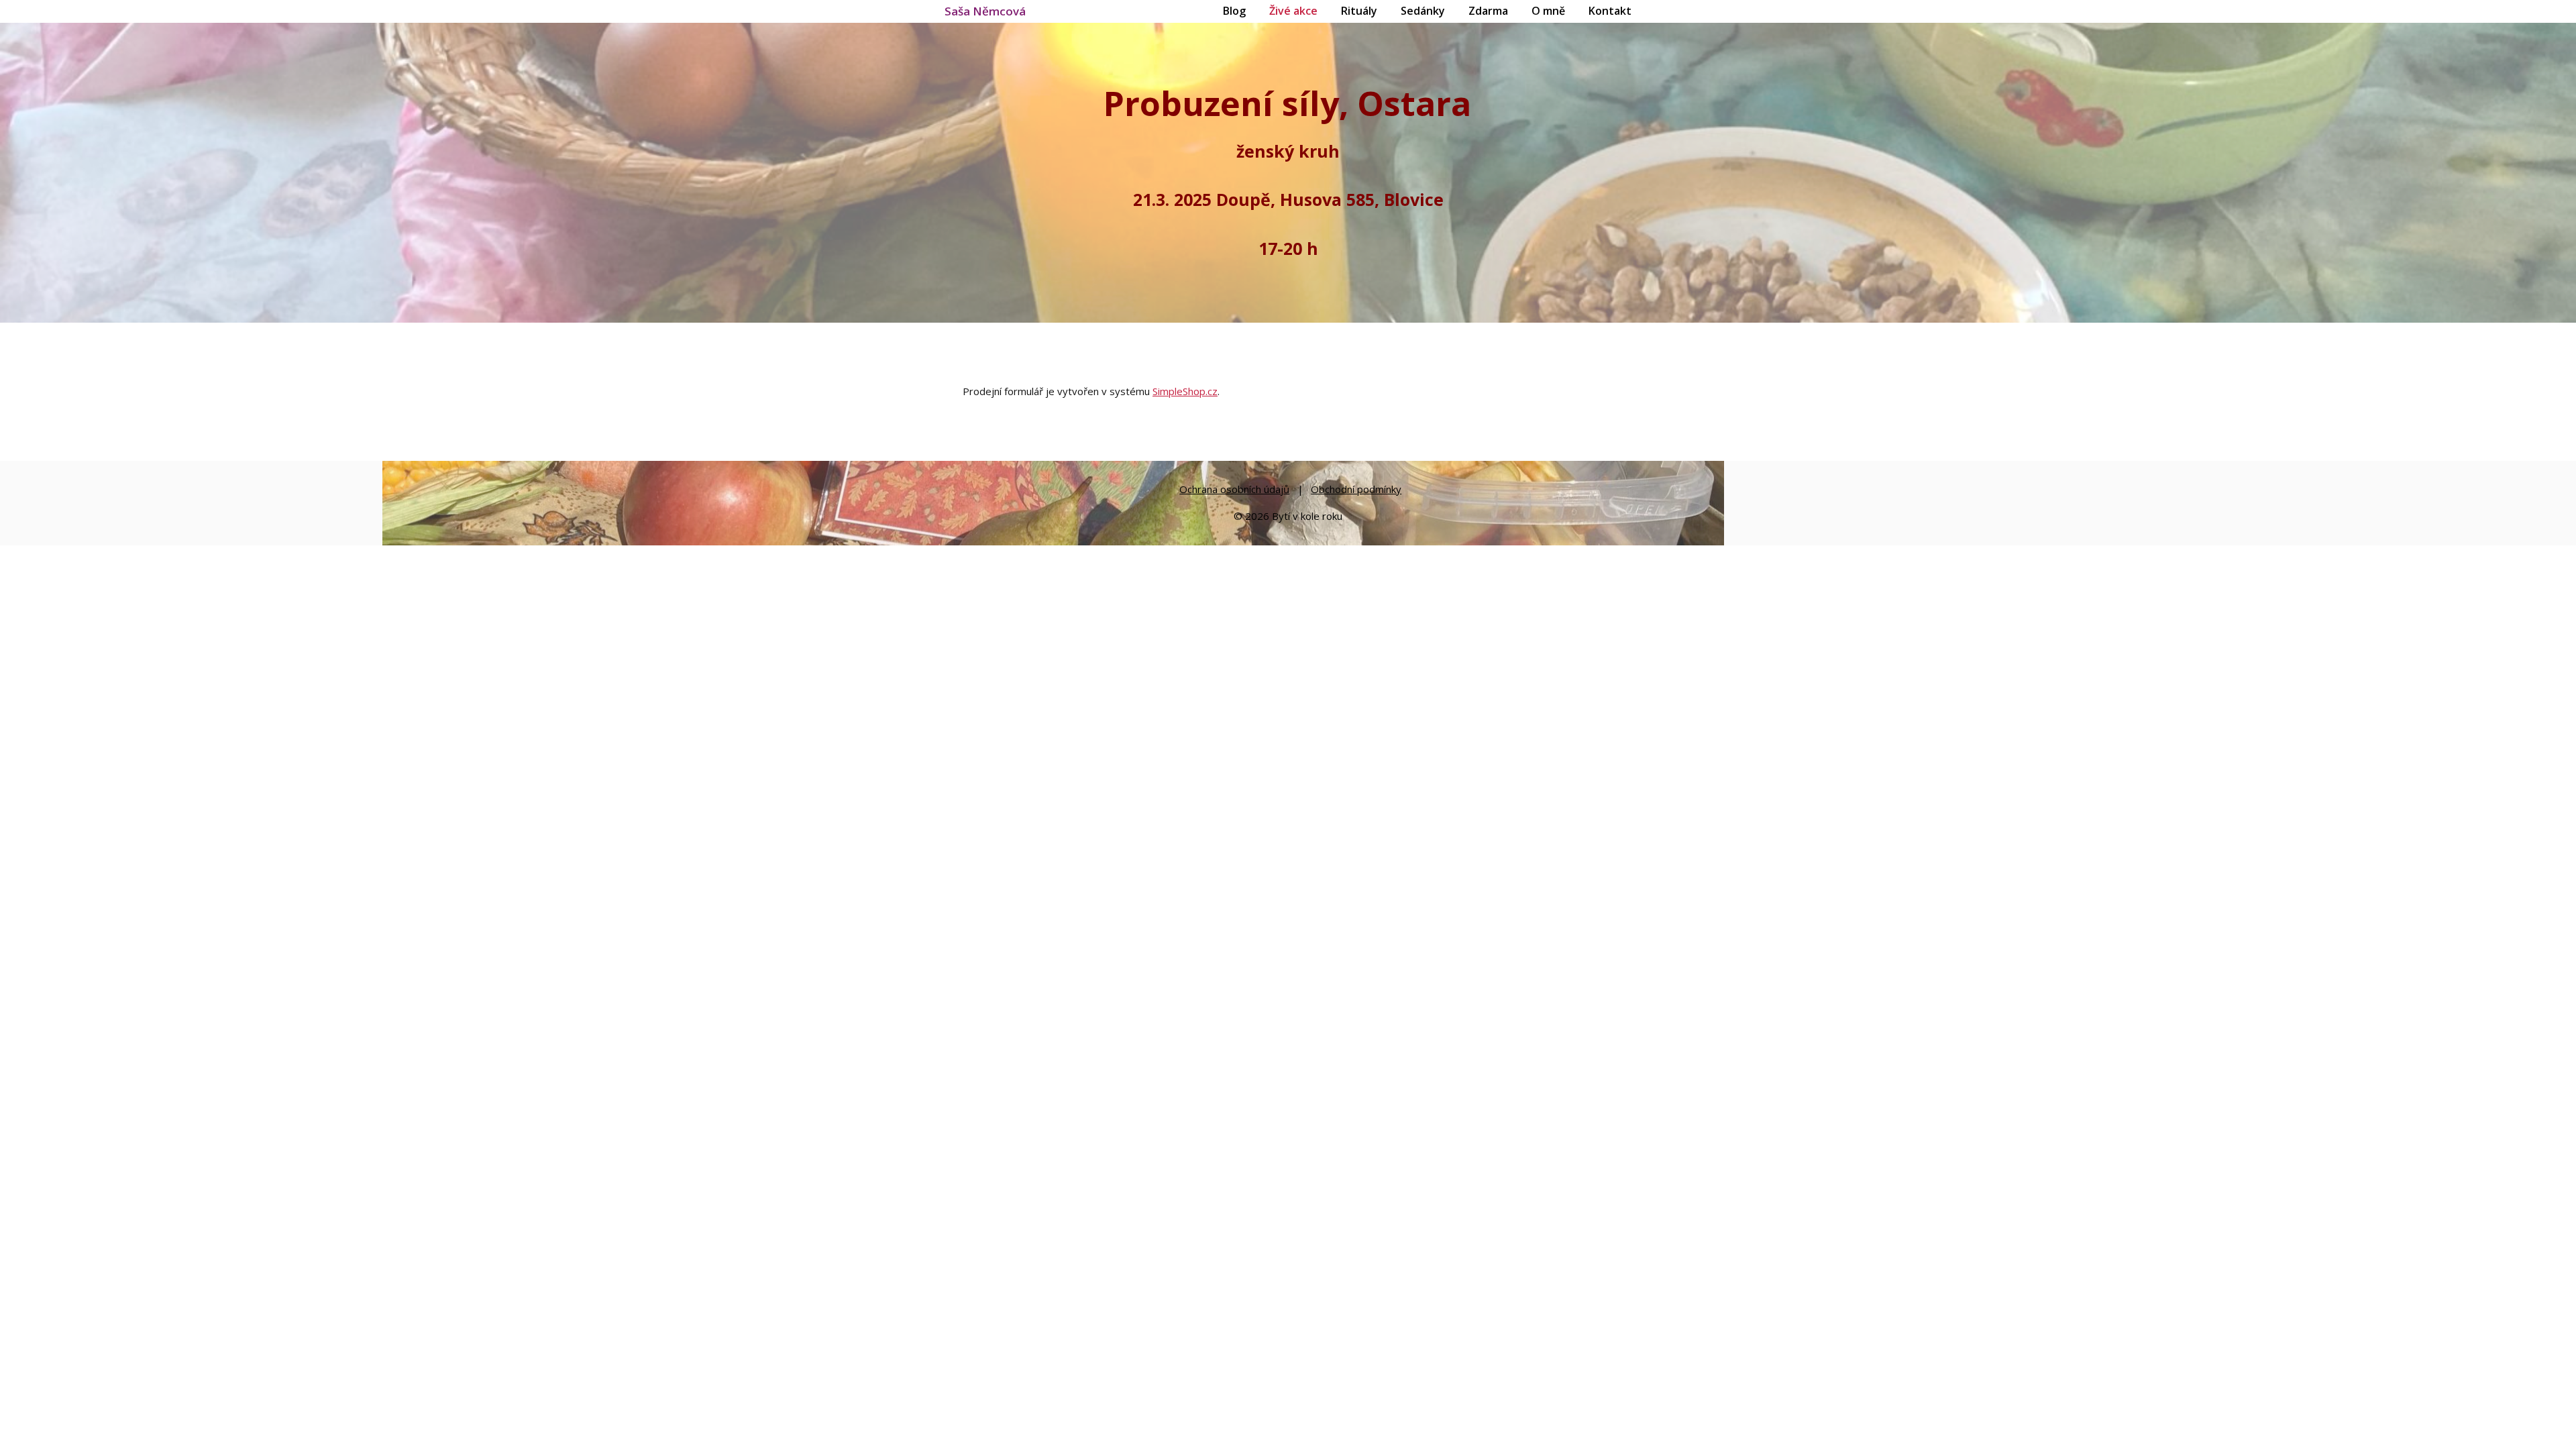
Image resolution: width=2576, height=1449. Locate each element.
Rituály (1359, 11)
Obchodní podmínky (1356, 489)
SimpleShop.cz (1185, 391)
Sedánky (1423, 11)
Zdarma (1488, 11)
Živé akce (1293, 11)
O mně (1548, 11)
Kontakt (1610, 11)
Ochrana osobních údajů (1234, 489)
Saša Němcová (985, 11)
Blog (1234, 11)
